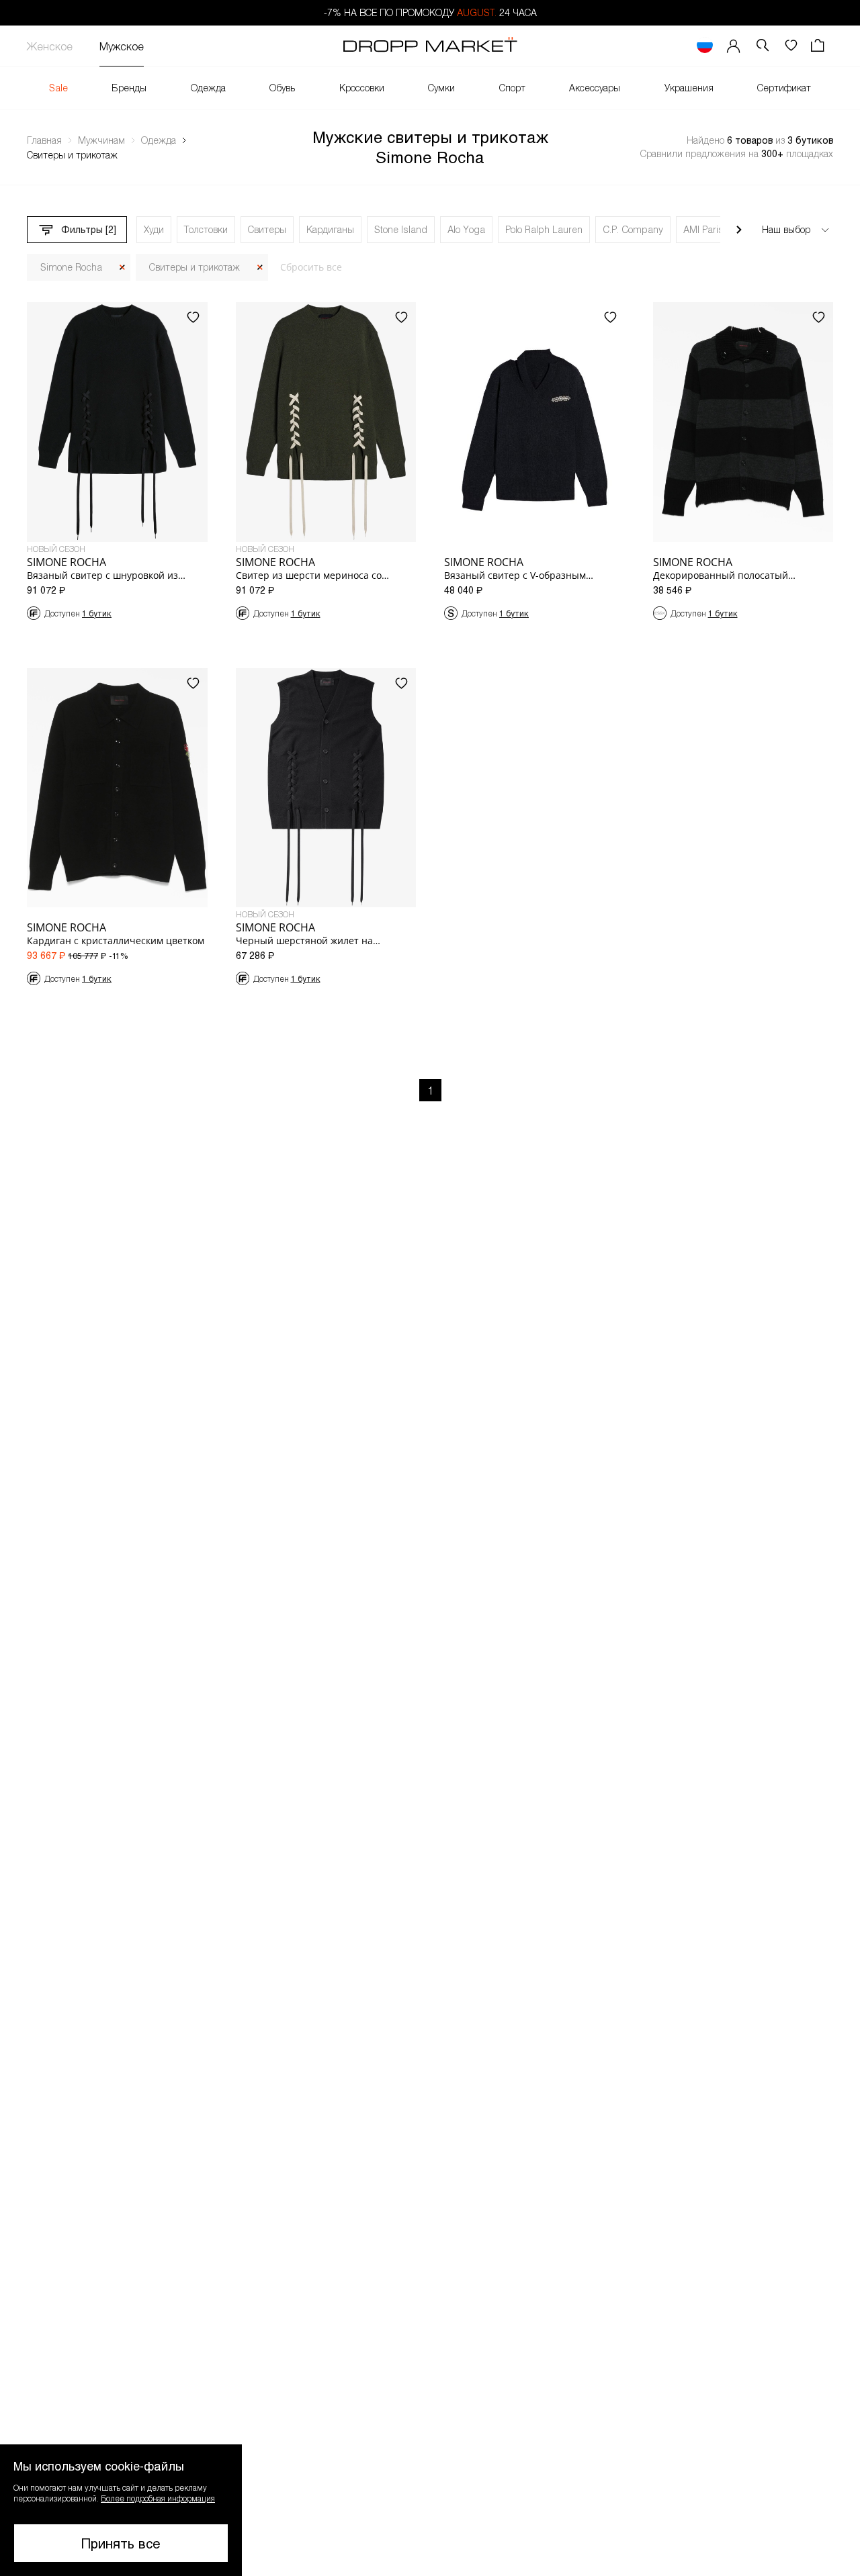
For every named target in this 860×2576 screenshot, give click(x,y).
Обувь (282, 88)
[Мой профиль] (734, 46)
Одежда (208, 88)
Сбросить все (311, 267)
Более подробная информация (158, 2498)
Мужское (122, 46)
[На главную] (430, 46)
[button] (121, 2510)
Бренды (129, 88)
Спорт (512, 88)
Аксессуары (595, 88)
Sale (58, 88)
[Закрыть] (122, 268)
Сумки (441, 88)
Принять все (121, 2543)
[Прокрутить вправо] (739, 230)
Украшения (689, 88)
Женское (50, 46)
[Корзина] (819, 46)
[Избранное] (791, 46)
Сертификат (784, 88)
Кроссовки (362, 88)
